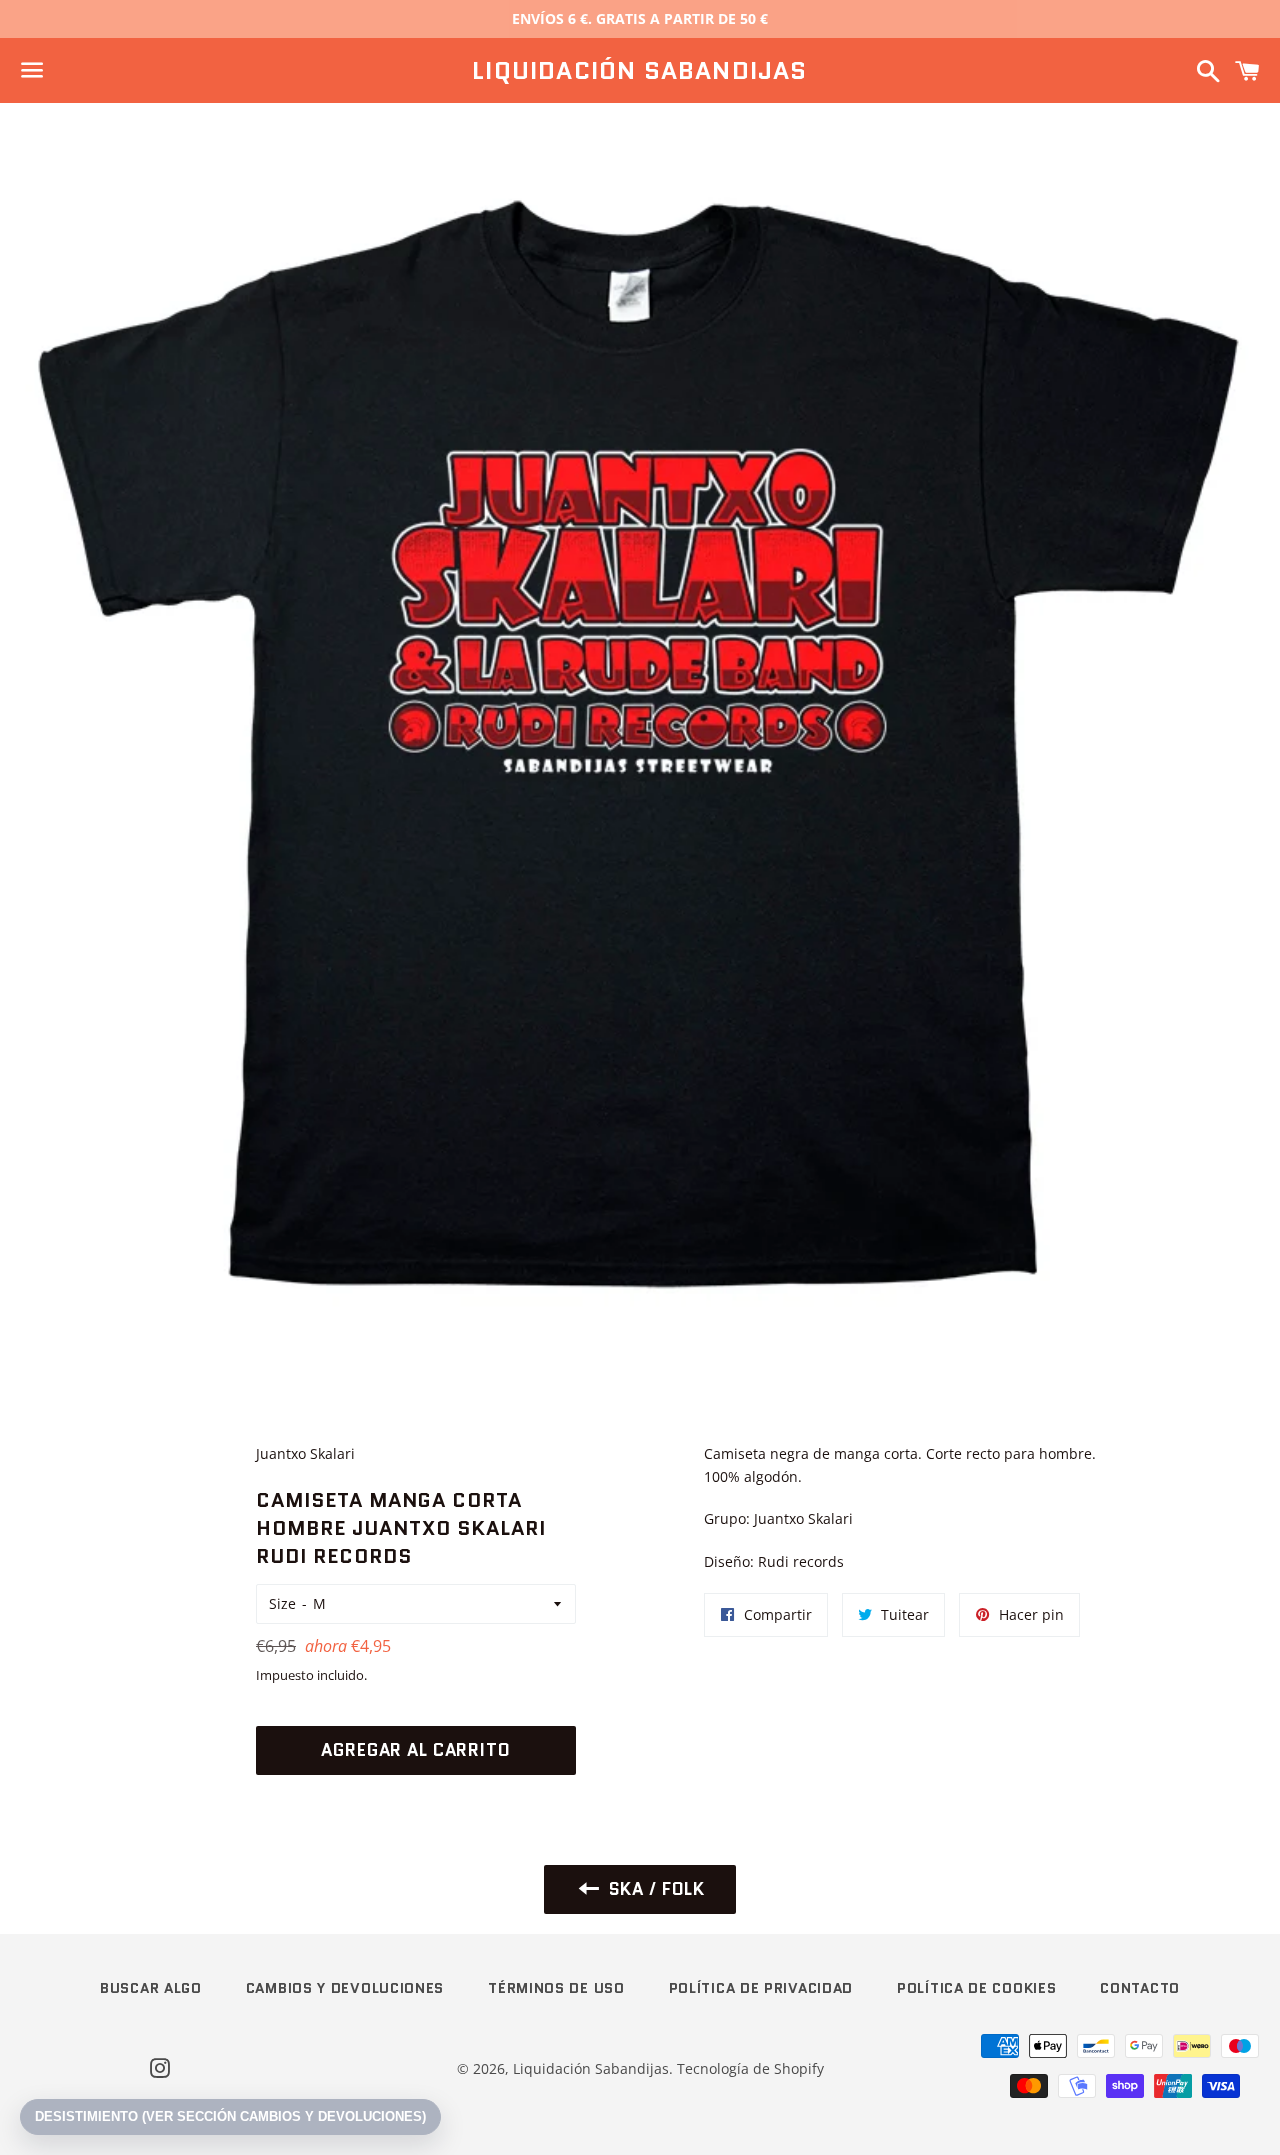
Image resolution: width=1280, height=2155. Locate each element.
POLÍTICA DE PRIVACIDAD (761, 1988)
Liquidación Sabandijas (639, 71)
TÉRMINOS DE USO (556, 1988)
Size (282, 1603)
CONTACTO (1140, 1988)
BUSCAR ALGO (151, 1988)
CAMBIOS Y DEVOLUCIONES (345, 1988)
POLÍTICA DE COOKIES (976, 1988)
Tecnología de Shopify (750, 2068)
